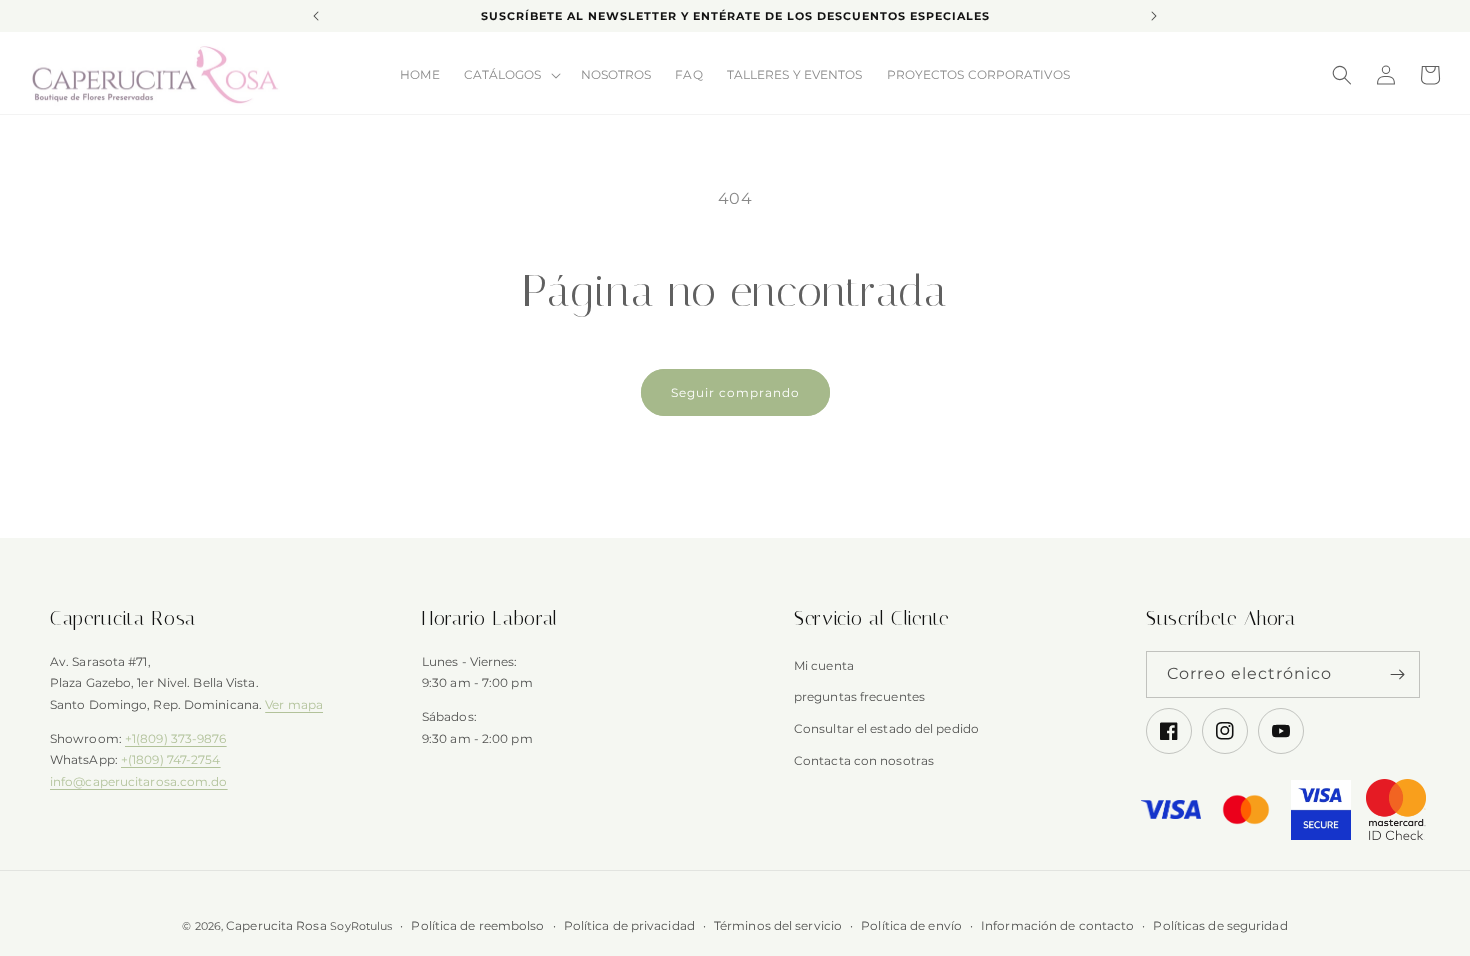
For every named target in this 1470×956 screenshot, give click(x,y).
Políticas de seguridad (1220, 925)
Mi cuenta (824, 665)
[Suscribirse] (1397, 674)
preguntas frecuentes (859, 697)
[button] (510, 75)
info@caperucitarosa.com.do (139, 781)
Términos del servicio (778, 925)
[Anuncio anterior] (316, 16)
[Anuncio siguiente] (1154, 16)
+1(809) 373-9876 (176, 738)
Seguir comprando (735, 392)
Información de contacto (1057, 925)
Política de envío (911, 925)
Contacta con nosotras (864, 760)
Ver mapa (294, 705)
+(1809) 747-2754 (171, 760)
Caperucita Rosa (276, 925)
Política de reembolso (477, 925)
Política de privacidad (629, 925)
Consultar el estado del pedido (886, 729)
